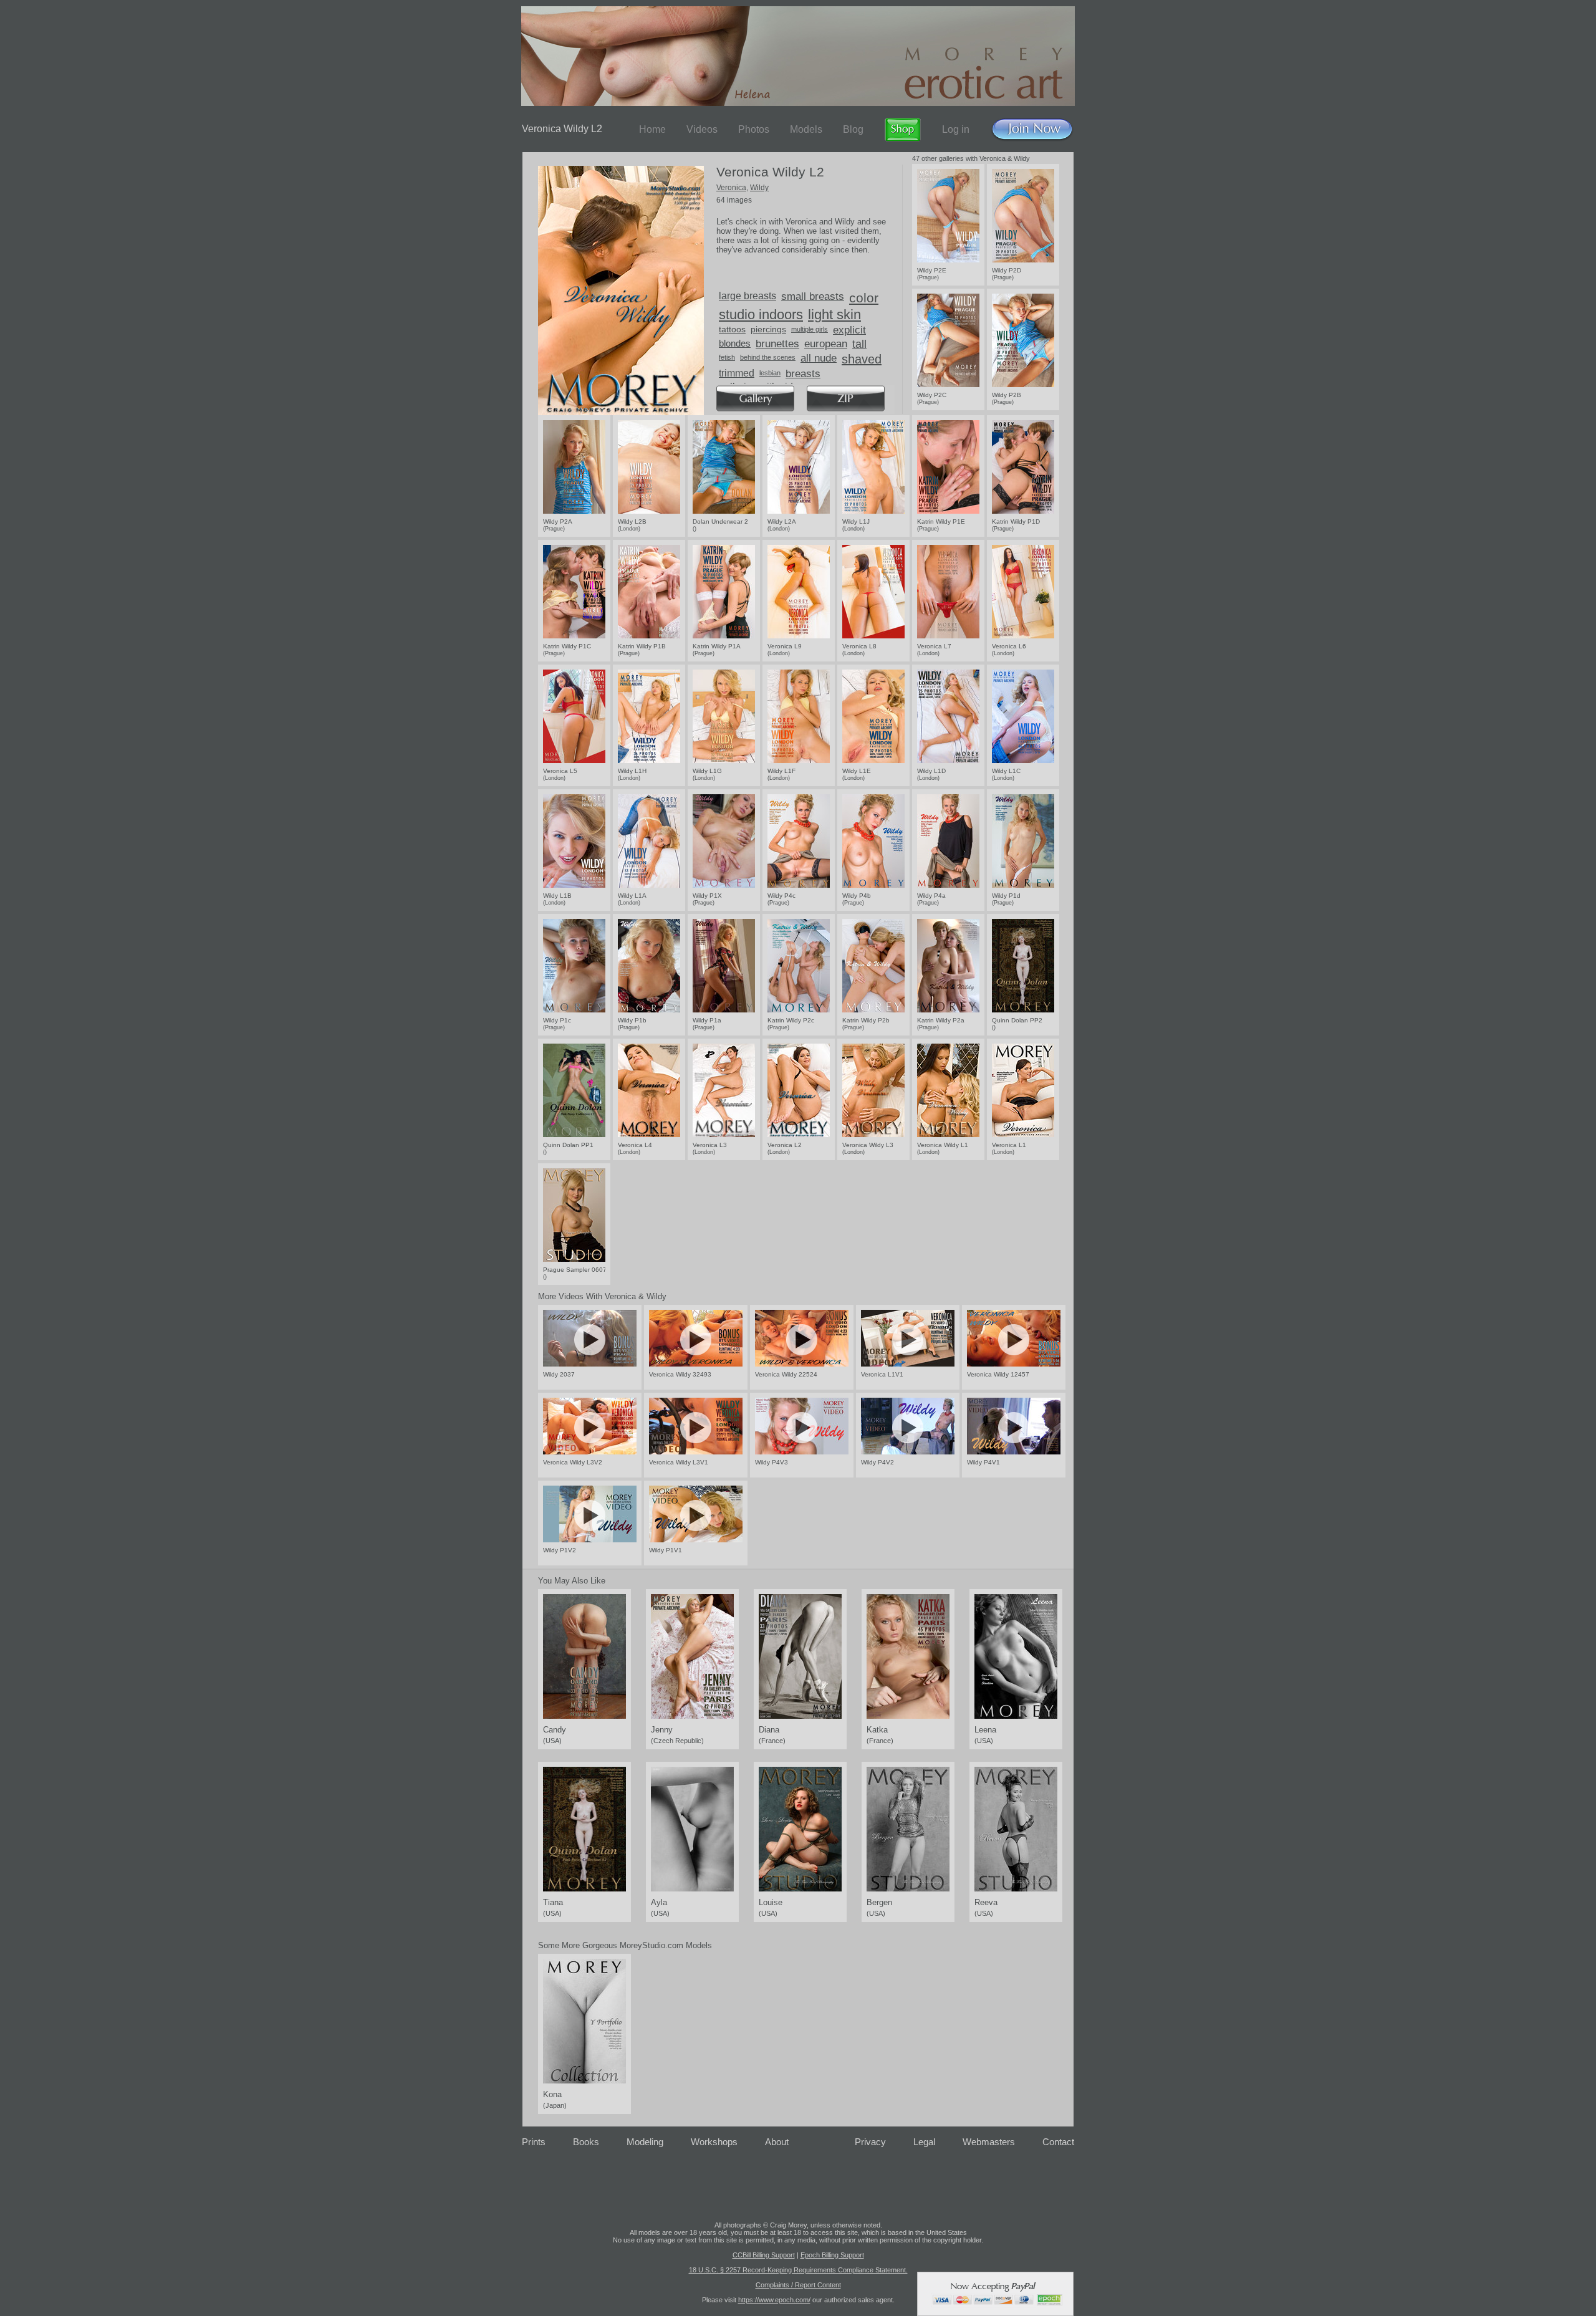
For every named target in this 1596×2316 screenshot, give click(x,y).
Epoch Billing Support (832, 2255)
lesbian (770, 373)
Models (806, 129)
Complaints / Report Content (798, 2285)
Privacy (870, 2142)
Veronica (731, 188)
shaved (862, 359)
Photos (754, 129)
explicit (849, 330)
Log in (956, 129)
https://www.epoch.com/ (774, 2300)
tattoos (732, 329)
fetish (727, 357)
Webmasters (989, 2142)
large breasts (748, 296)
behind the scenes (768, 357)
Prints (534, 2142)
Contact (1058, 2142)
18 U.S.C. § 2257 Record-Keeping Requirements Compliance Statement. (798, 2270)
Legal (924, 2142)
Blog (853, 129)
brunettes (777, 344)
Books (586, 2142)
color (864, 298)
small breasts (813, 296)
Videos (702, 129)
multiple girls (810, 329)
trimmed (737, 373)
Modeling (645, 2142)
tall (859, 344)
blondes (735, 343)
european (826, 344)
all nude (819, 358)
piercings (768, 329)
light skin (834, 315)
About (777, 2142)
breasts (803, 374)
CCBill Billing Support (764, 2255)
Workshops (714, 2142)
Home (652, 129)
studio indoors (761, 315)
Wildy (759, 188)
